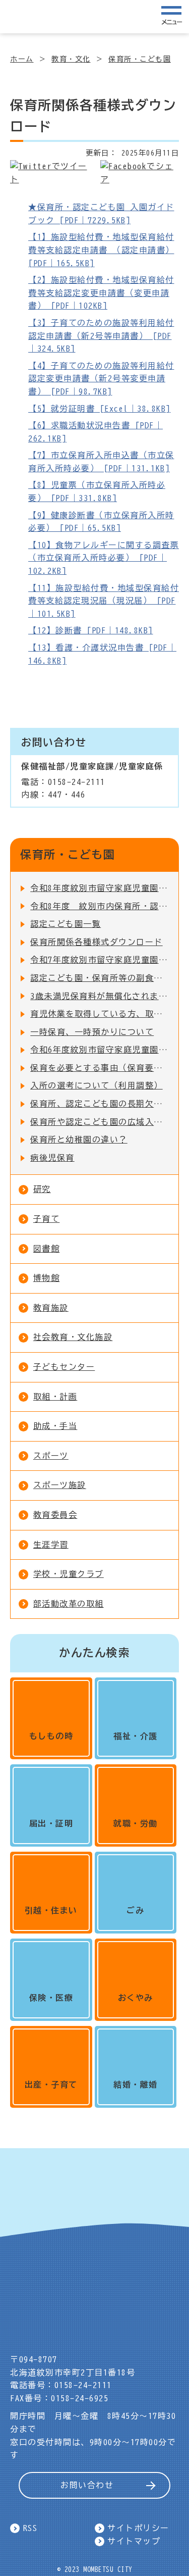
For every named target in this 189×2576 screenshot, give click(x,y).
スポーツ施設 (60, 1485)
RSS (30, 2528)
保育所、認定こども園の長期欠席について (99, 1104)
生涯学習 (51, 1545)
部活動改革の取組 (69, 1604)
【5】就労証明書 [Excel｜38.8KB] (100, 409)
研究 (42, 1189)
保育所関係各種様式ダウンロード (97, 942)
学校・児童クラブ (69, 1574)
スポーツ (51, 1456)
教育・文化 (71, 59)
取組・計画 (55, 1397)
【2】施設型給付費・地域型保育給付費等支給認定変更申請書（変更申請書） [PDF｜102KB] (101, 293)
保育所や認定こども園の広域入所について (99, 1122)
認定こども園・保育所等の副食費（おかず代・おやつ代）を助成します (99, 978)
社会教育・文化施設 (73, 1337)
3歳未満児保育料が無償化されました (99, 996)
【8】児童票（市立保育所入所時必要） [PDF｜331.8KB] (97, 491)
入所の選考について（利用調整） (97, 1085)
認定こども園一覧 (66, 924)
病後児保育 (52, 1158)
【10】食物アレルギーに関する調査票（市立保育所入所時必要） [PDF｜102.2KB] (104, 558)
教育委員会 (55, 1515)
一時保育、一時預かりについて (92, 1032)
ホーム (22, 59)
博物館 (47, 1278)
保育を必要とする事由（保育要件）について (99, 1068)
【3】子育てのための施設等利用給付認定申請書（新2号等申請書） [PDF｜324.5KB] (101, 336)
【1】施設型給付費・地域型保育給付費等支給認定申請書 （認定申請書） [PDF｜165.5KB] (101, 250)
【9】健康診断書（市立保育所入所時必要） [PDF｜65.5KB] (101, 522)
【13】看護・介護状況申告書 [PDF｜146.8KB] (102, 654)
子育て (47, 1219)
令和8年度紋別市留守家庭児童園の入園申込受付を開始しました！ (99, 888)
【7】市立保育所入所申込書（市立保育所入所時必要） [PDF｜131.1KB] (101, 462)
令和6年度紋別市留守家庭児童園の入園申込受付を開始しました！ (99, 1050)
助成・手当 (55, 1426)
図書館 (47, 1249)
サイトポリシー (138, 2528)
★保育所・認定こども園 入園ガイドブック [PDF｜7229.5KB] (101, 214)
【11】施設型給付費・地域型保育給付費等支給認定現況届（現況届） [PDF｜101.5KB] (104, 601)
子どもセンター (64, 1367)
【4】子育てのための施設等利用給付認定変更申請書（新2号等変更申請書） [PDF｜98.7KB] (101, 379)
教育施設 (51, 1308)
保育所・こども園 (140, 59)
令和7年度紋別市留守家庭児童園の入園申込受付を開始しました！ (99, 960)
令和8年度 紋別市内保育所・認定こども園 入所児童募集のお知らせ (99, 906)
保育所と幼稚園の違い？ (79, 1140)
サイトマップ (134, 2541)
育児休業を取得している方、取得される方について (99, 1014)
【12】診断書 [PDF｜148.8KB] (91, 630)
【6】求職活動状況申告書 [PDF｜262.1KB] (96, 432)
